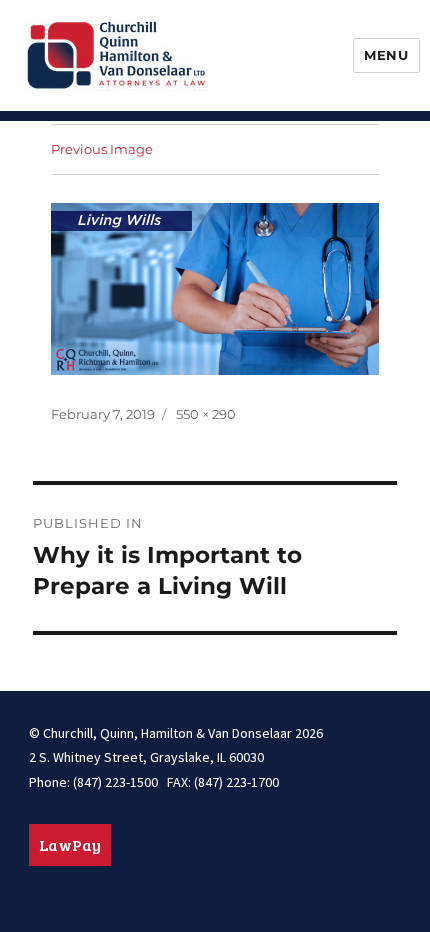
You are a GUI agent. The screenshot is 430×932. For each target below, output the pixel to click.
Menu (386, 55)
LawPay (70, 844)
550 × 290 (206, 414)
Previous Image (102, 149)
